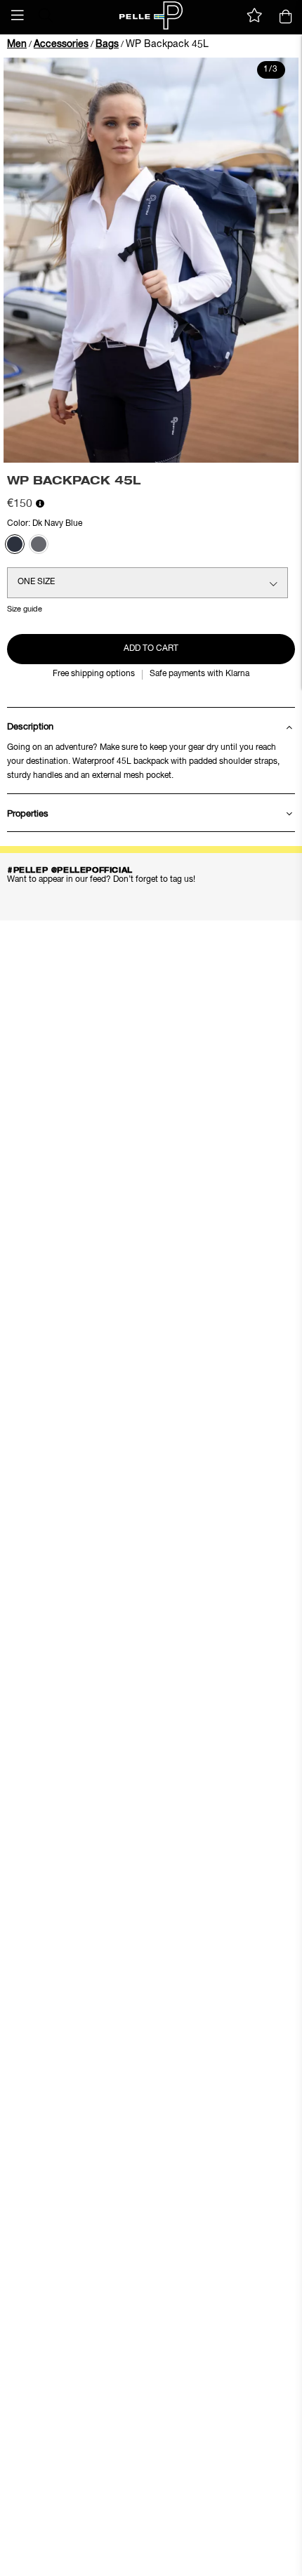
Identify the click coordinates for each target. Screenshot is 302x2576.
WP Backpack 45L (167, 44)
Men (17, 44)
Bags (107, 44)
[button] (18, 15)
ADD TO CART (151, 649)
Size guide (25, 609)
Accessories (61, 44)
